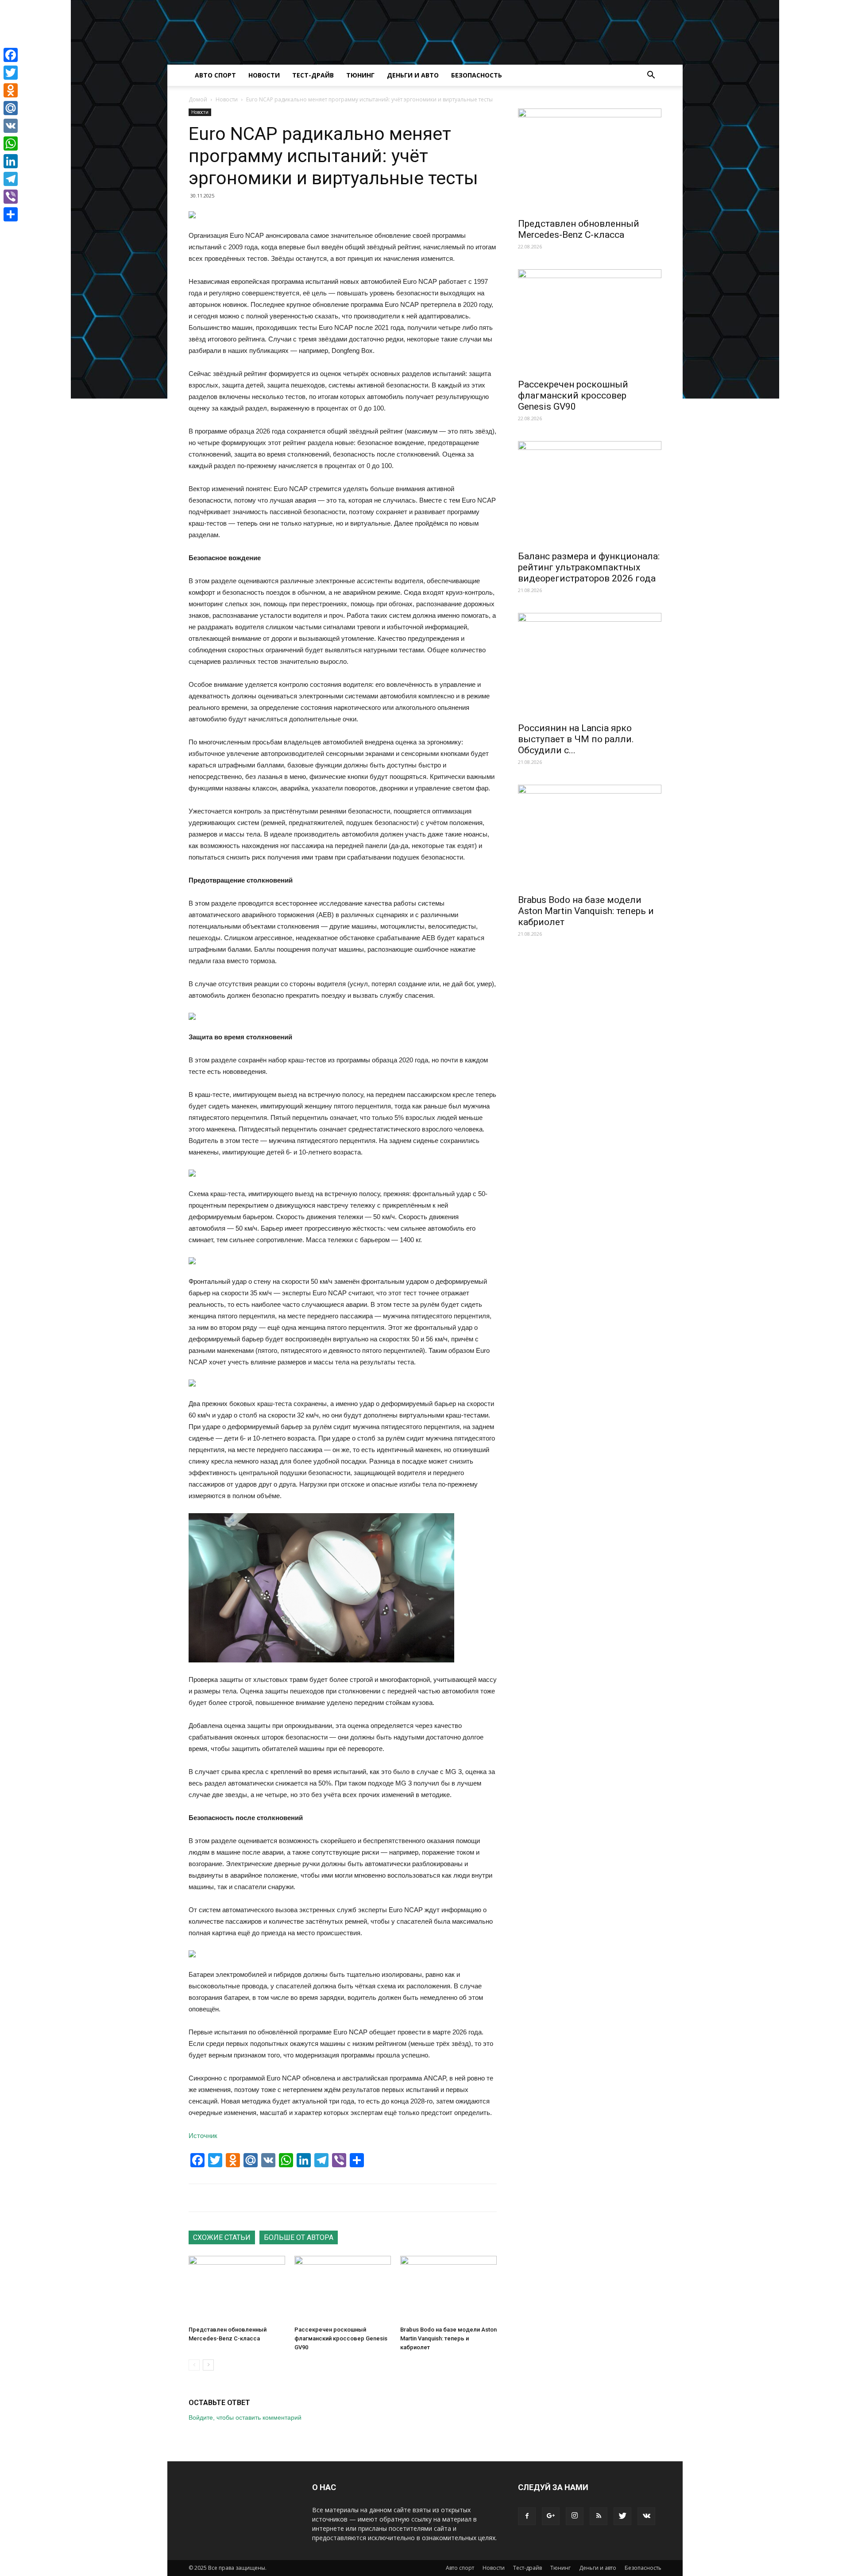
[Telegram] (11, 179)
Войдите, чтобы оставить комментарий (245, 2417)
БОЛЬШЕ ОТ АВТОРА (299, 2237)
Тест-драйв (313, 75)
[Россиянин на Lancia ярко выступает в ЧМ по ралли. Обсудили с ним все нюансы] (590, 665)
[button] (651, 76)
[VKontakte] (646, 2516)
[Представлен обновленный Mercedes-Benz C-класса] (237, 2289)
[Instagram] (575, 2516)
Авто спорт (215, 75)
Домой (198, 99)
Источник (203, 2136)
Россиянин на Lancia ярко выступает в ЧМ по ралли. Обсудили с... (576, 739)
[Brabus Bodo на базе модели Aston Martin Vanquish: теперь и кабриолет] (448, 2289)
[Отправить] (11, 214)
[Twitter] (622, 2516)
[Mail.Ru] (11, 108)
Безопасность (477, 75)
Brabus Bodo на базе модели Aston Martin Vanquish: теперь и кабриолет (448, 2338)
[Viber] (11, 197)
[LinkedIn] (11, 161)
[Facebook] (527, 2516)
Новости (264, 75)
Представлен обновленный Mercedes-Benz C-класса (579, 229)
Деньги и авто (413, 75)
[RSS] (599, 2516)
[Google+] (551, 2516)
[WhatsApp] (11, 143)
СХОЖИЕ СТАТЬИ (222, 2237)
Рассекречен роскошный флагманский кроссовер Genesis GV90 (341, 2338)
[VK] (11, 126)
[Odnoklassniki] (11, 90)
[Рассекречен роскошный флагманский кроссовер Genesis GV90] (343, 2289)
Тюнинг (360, 75)
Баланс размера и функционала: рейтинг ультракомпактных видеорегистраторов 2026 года (589, 567)
